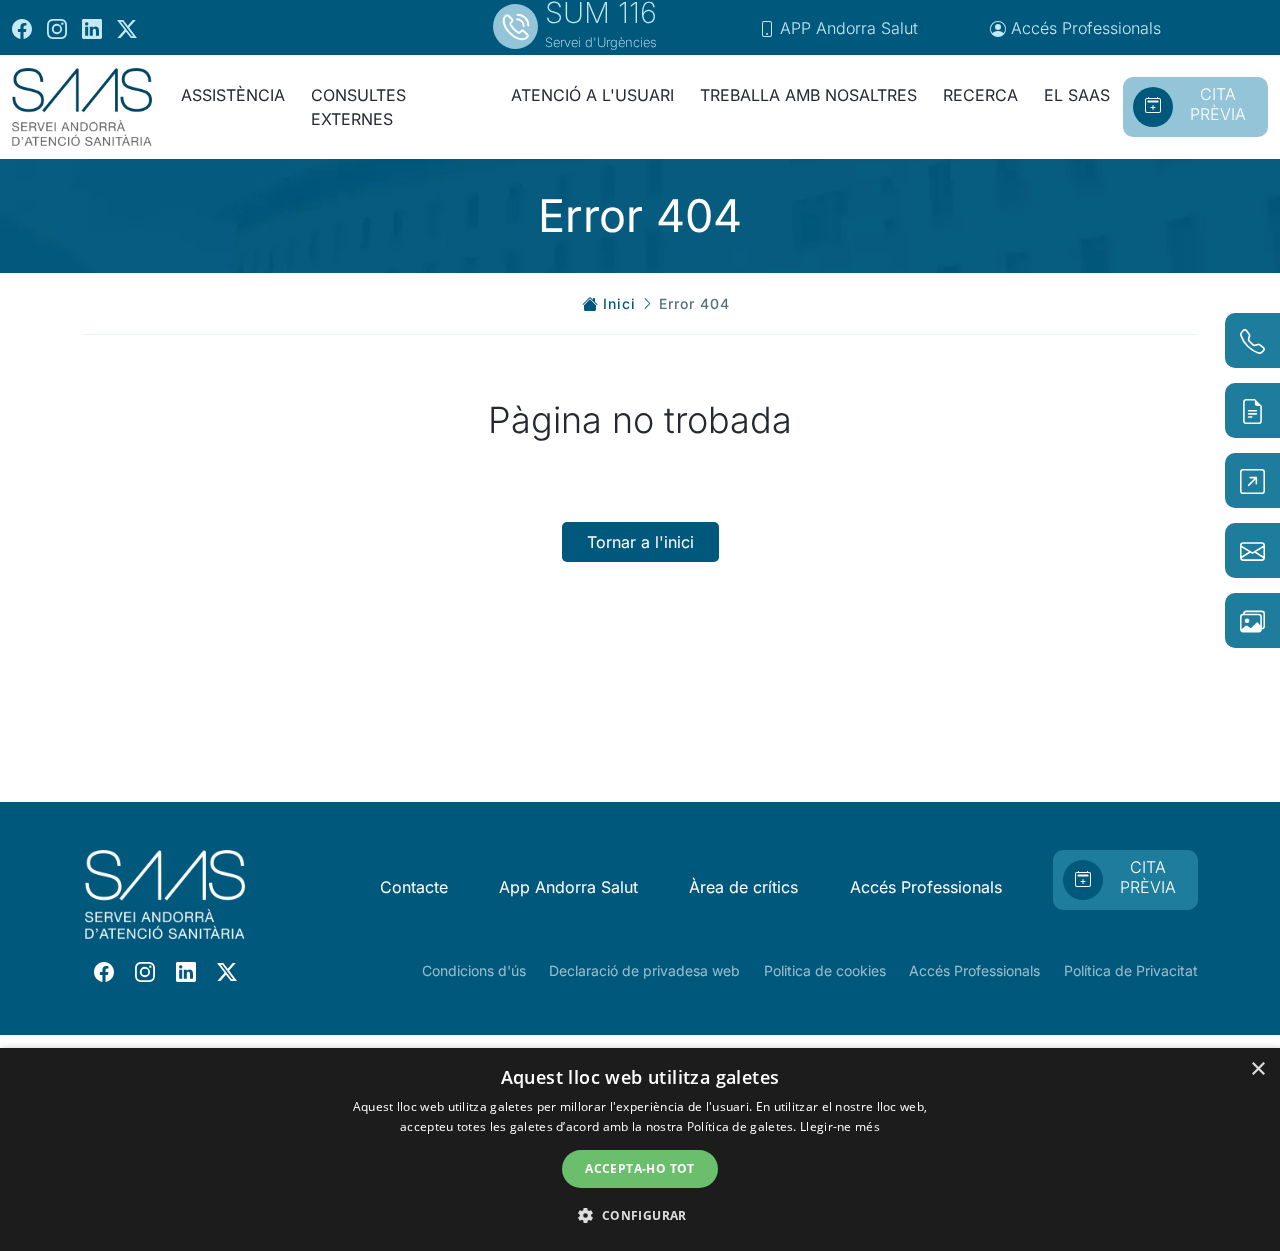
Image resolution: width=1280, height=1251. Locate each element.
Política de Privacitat (1131, 970)
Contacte (414, 887)
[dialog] (640, 1149)
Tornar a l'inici (640, 542)
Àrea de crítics (743, 887)
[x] (127, 28)
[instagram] (57, 28)
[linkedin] (92, 28)
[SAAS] (82, 107)
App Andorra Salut (568, 887)
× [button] (1257, 1069)
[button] (639, 1215)
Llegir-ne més (840, 1126)
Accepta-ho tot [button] (640, 1168)
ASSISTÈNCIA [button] (233, 95)
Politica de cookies (825, 970)
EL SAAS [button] (1077, 95)
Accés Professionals (926, 887)
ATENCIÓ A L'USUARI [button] (592, 95)
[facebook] (22, 28)
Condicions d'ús (474, 970)
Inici (619, 303)
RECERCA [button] (980, 95)
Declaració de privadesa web (644, 970)
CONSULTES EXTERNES (358, 107)
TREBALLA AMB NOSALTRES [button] (808, 95)
